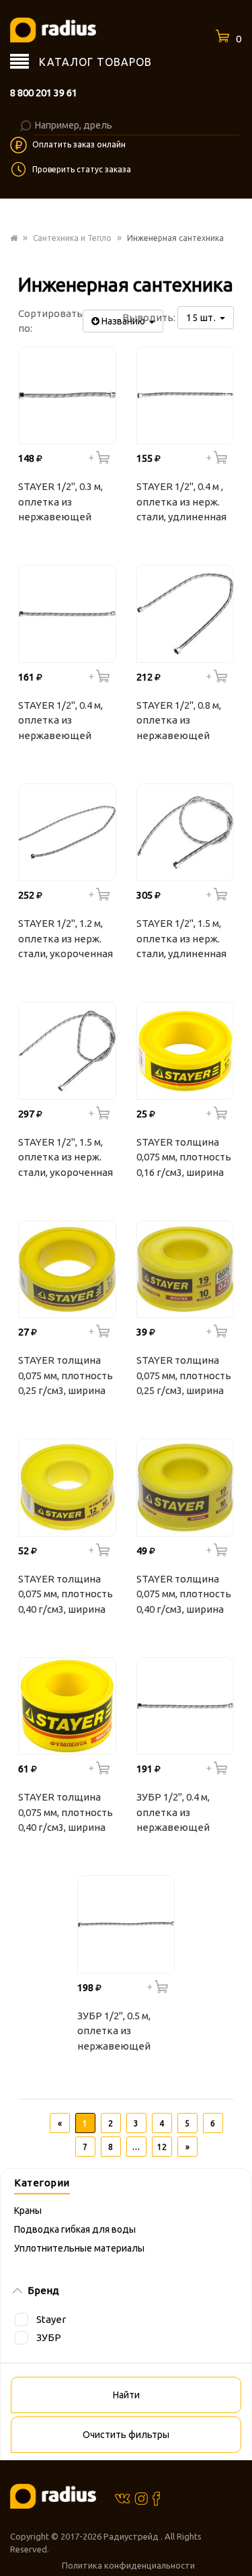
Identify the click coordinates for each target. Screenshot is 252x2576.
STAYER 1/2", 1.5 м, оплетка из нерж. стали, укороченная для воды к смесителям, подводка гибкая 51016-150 (66, 1159)
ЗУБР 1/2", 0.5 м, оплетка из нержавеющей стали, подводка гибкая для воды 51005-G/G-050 (119, 2033)
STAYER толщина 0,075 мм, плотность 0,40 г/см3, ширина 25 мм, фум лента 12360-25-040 (66, 1814)
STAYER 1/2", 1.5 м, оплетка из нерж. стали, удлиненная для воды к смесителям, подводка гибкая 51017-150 (181, 940)
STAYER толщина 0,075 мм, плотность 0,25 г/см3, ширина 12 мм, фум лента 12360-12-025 (66, 1377)
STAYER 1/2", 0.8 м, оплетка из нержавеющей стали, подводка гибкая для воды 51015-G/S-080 (179, 722)
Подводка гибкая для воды (75, 2229)
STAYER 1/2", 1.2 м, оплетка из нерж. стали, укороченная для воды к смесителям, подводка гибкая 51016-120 (66, 940)
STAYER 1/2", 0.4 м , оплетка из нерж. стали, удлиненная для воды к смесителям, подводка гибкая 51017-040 (181, 503)
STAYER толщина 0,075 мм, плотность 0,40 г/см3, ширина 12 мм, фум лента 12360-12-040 (66, 1596)
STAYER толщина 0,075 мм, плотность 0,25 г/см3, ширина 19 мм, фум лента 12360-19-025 (184, 1377)
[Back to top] (238, 2538)
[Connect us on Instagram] (141, 2498)
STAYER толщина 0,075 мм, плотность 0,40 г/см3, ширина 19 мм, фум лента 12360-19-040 (184, 1596)
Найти (126, 2395)
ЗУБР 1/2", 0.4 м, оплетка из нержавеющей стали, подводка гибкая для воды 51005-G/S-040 (178, 1814)
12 (162, 2147)
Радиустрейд (132, 2536)
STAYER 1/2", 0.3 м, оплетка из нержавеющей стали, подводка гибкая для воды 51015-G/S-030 (60, 503)
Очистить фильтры (126, 2435)
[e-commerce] (53, 29)
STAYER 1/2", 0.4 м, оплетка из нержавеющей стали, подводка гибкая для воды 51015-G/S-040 (60, 722)
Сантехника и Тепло (72, 238)
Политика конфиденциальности (128, 2565)
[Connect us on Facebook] (156, 2498)
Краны (28, 2211)
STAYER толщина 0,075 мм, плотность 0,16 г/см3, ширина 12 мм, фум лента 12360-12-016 (184, 1159)
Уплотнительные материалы (79, 2248)
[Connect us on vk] (122, 2498)
